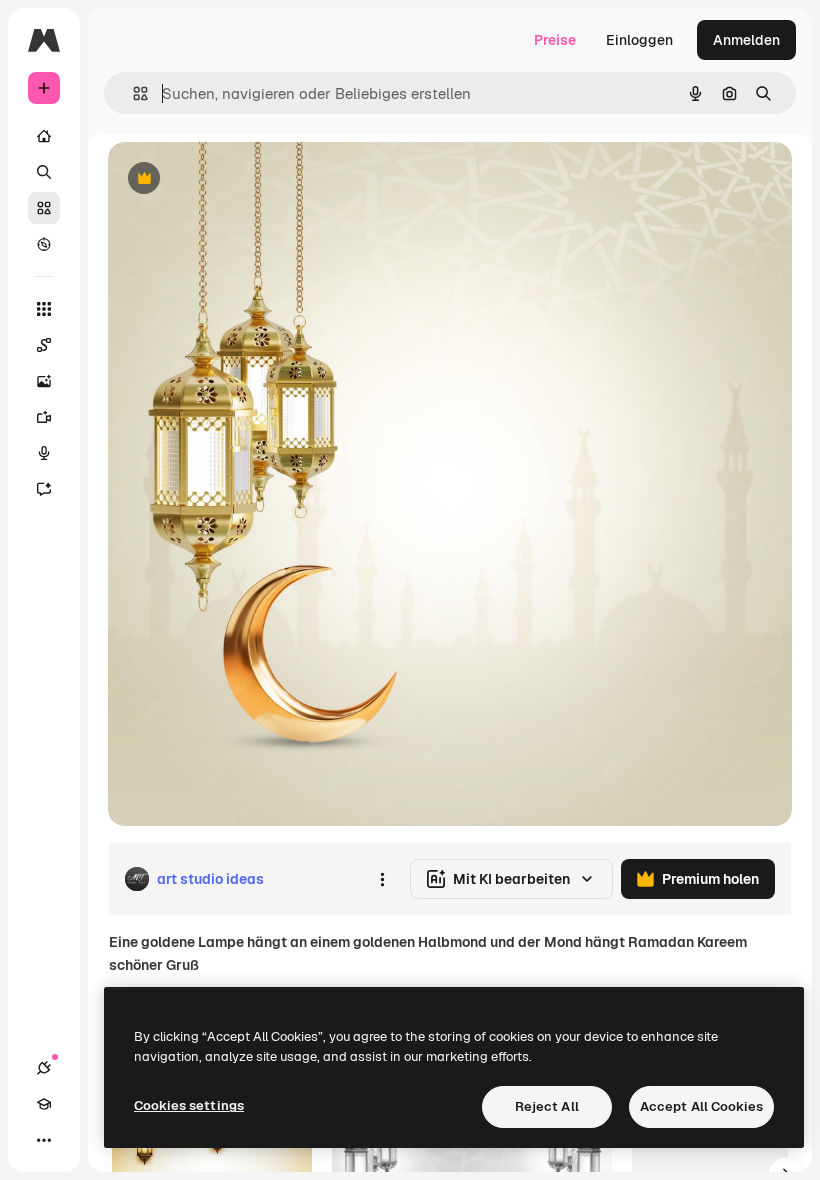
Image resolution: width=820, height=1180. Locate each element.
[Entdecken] (44, 244)
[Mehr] (44, 1140)
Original (236, 179)
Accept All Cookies (701, 1106)
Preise (555, 40)
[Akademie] (44, 1104)
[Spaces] (44, 345)
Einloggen (639, 40)
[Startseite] (44, 136)
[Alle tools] (44, 309)
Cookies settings (189, 1105)
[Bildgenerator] (44, 381)
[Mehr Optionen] (382, 879)
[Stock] (44, 208)
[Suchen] (44, 172)
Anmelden (746, 40)
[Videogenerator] (44, 417)
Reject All (547, 1106)
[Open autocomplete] (132, 93)
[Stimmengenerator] (44, 453)
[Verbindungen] (44, 1068)
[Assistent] (44, 489)
